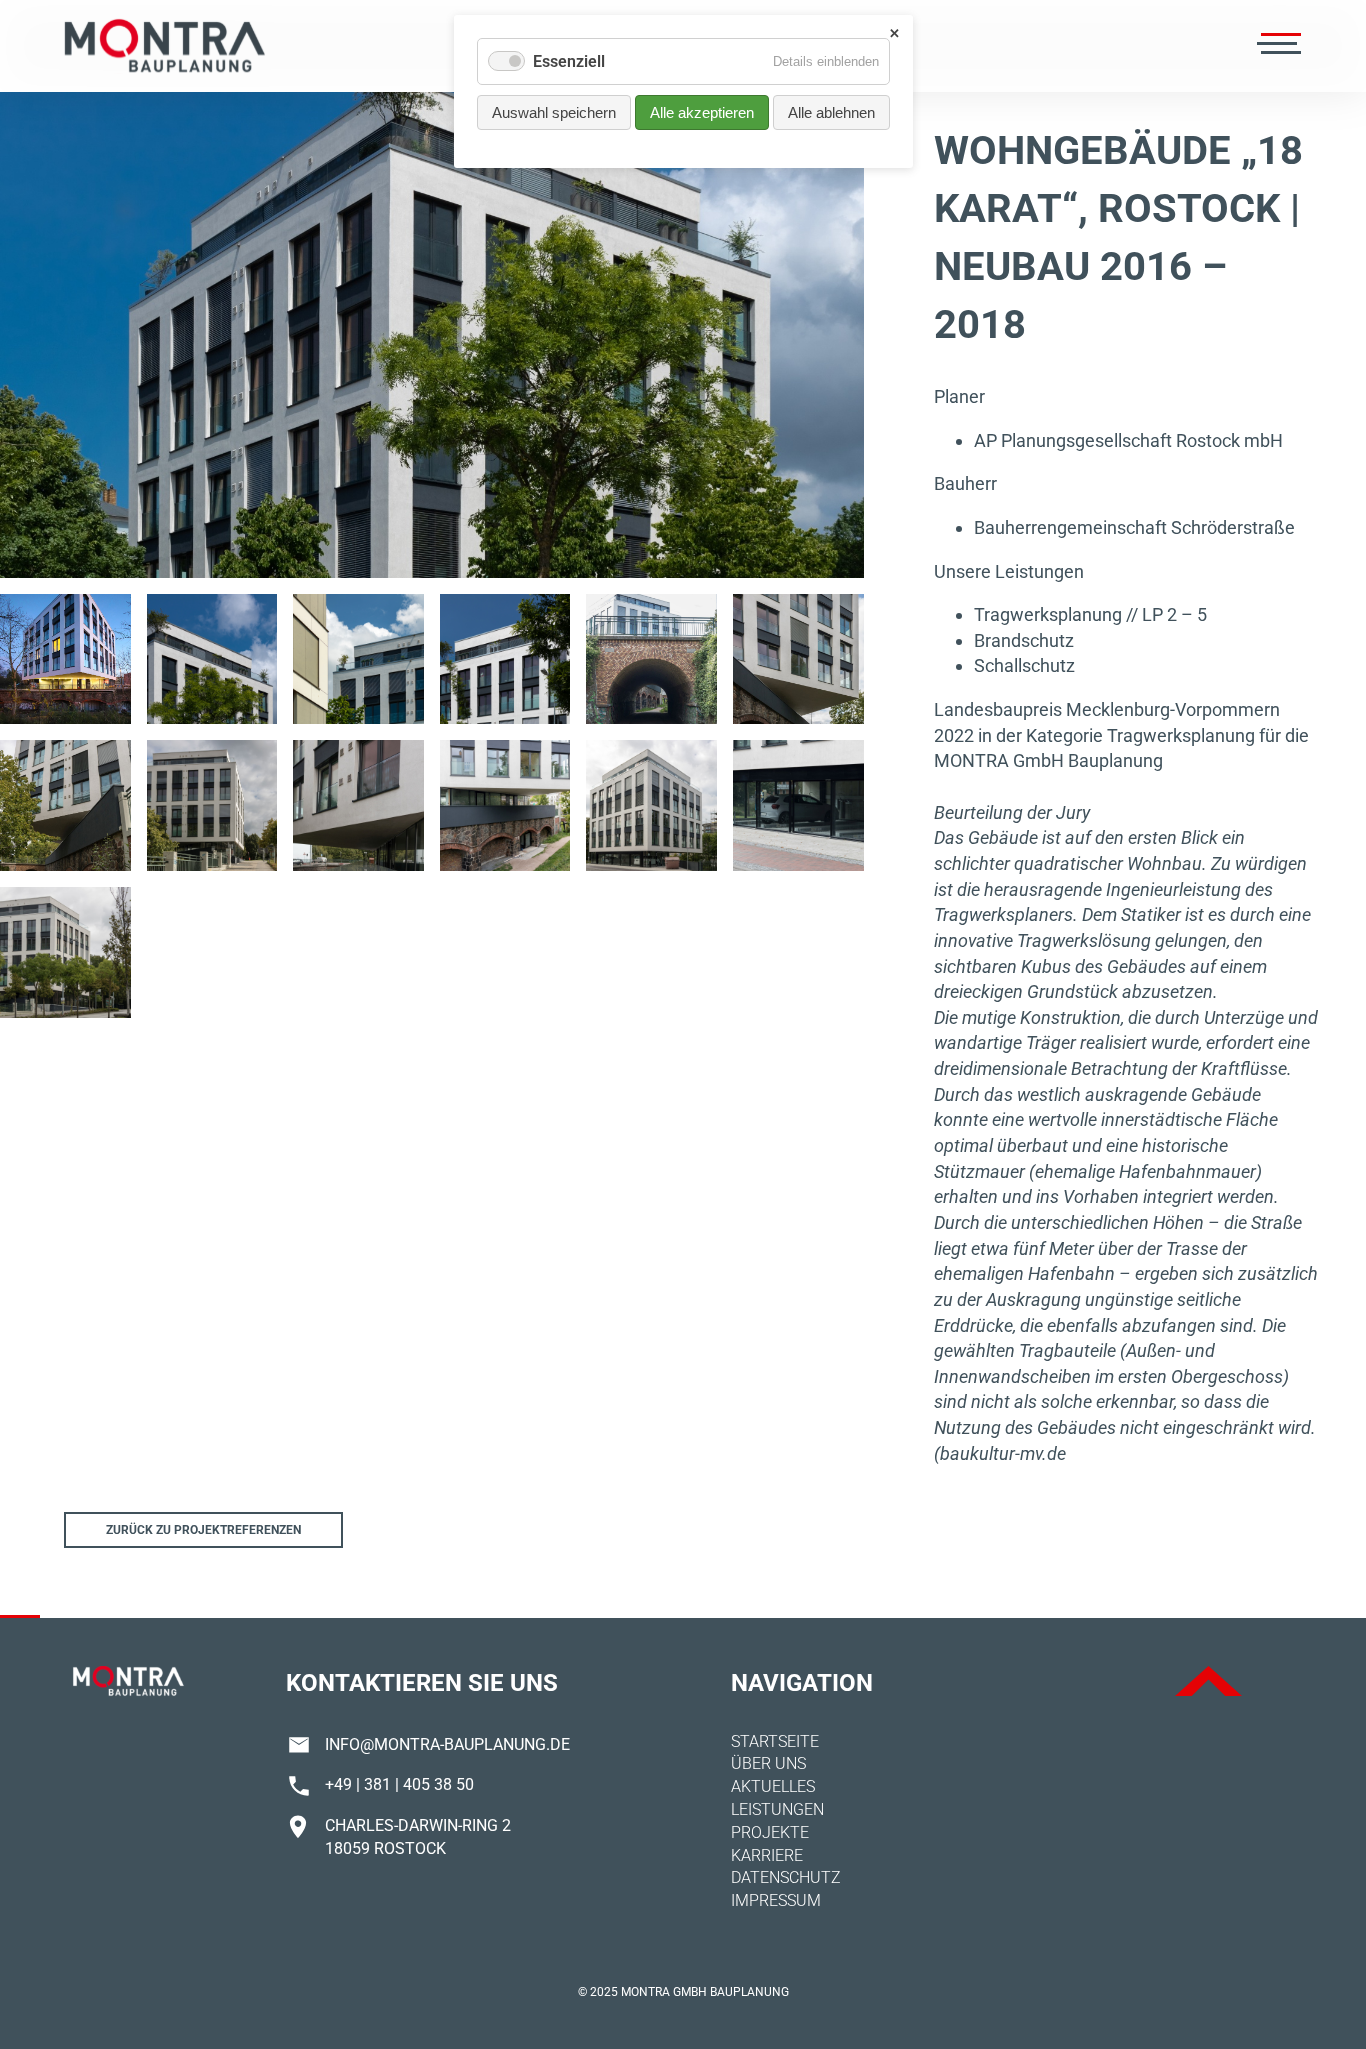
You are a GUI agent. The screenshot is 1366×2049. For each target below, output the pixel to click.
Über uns (768, 1763)
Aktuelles (773, 1786)
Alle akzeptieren (702, 112)
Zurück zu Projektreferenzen (203, 1530)
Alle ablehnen (831, 112)
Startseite (775, 1741)
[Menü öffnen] (1277, 46)
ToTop (1208, 1681)
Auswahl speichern (554, 112)
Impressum (776, 1900)
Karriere (767, 1855)
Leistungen (777, 1809)
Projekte (770, 1832)
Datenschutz (786, 1877)
